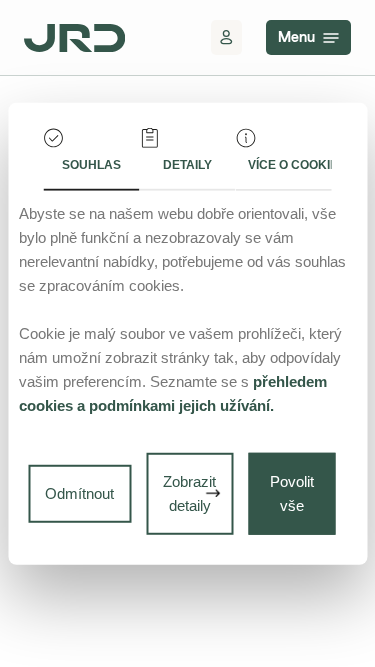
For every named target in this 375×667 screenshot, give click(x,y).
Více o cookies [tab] (289, 164)
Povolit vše (292, 493)
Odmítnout (79, 493)
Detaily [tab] (187, 164)
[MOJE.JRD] (226, 37)
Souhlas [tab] (91, 164)
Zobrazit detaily (189, 493)
